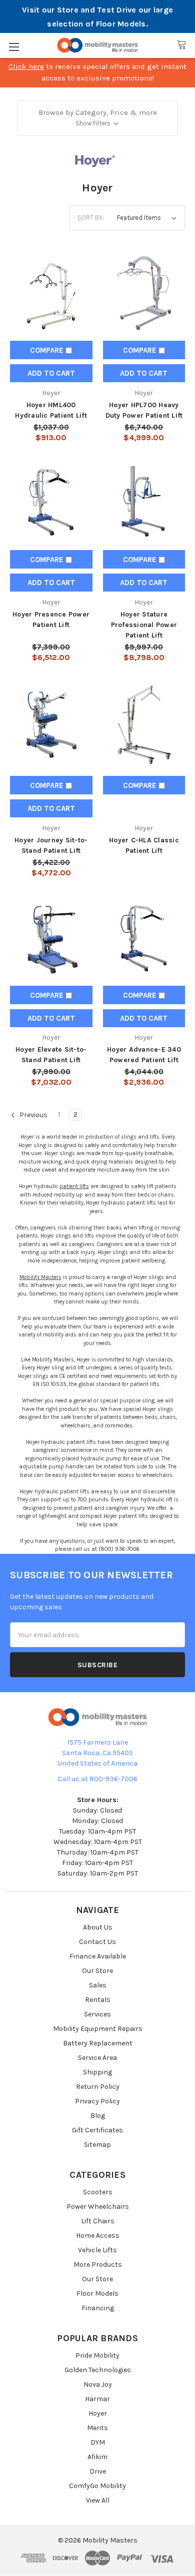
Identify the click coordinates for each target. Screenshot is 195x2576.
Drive (98, 2471)
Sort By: (91, 218)
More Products (98, 2264)
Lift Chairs (98, 2221)
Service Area (97, 2058)
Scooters (98, 2192)
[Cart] (181, 45)
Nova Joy (98, 2384)
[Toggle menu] (14, 47)
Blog (98, 2116)
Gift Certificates (97, 2130)
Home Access (98, 2236)
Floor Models (97, 2293)
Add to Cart (51, 373)
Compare (48, 350)
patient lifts (74, 1186)
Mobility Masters (40, 1277)
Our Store (97, 1971)
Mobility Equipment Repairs (98, 2029)
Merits (97, 2428)
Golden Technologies (98, 2370)
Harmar (97, 2399)
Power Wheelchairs (98, 2207)
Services (97, 2014)
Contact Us (97, 1942)
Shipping (97, 2072)
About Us (98, 1927)
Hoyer (98, 2413)
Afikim (97, 2457)
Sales (98, 1985)
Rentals (98, 2000)
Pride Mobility (97, 2355)
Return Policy (98, 2087)
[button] (98, 118)
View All (98, 2500)
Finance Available (98, 1956)
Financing (98, 2308)
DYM (98, 2442)
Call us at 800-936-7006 (97, 1779)
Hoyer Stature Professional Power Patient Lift (144, 625)
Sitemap (97, 2145)
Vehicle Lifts (97, 2250)
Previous (33, 1115)
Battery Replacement (98, 2043)
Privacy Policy (97, 2101)
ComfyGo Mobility (97, 2486)
